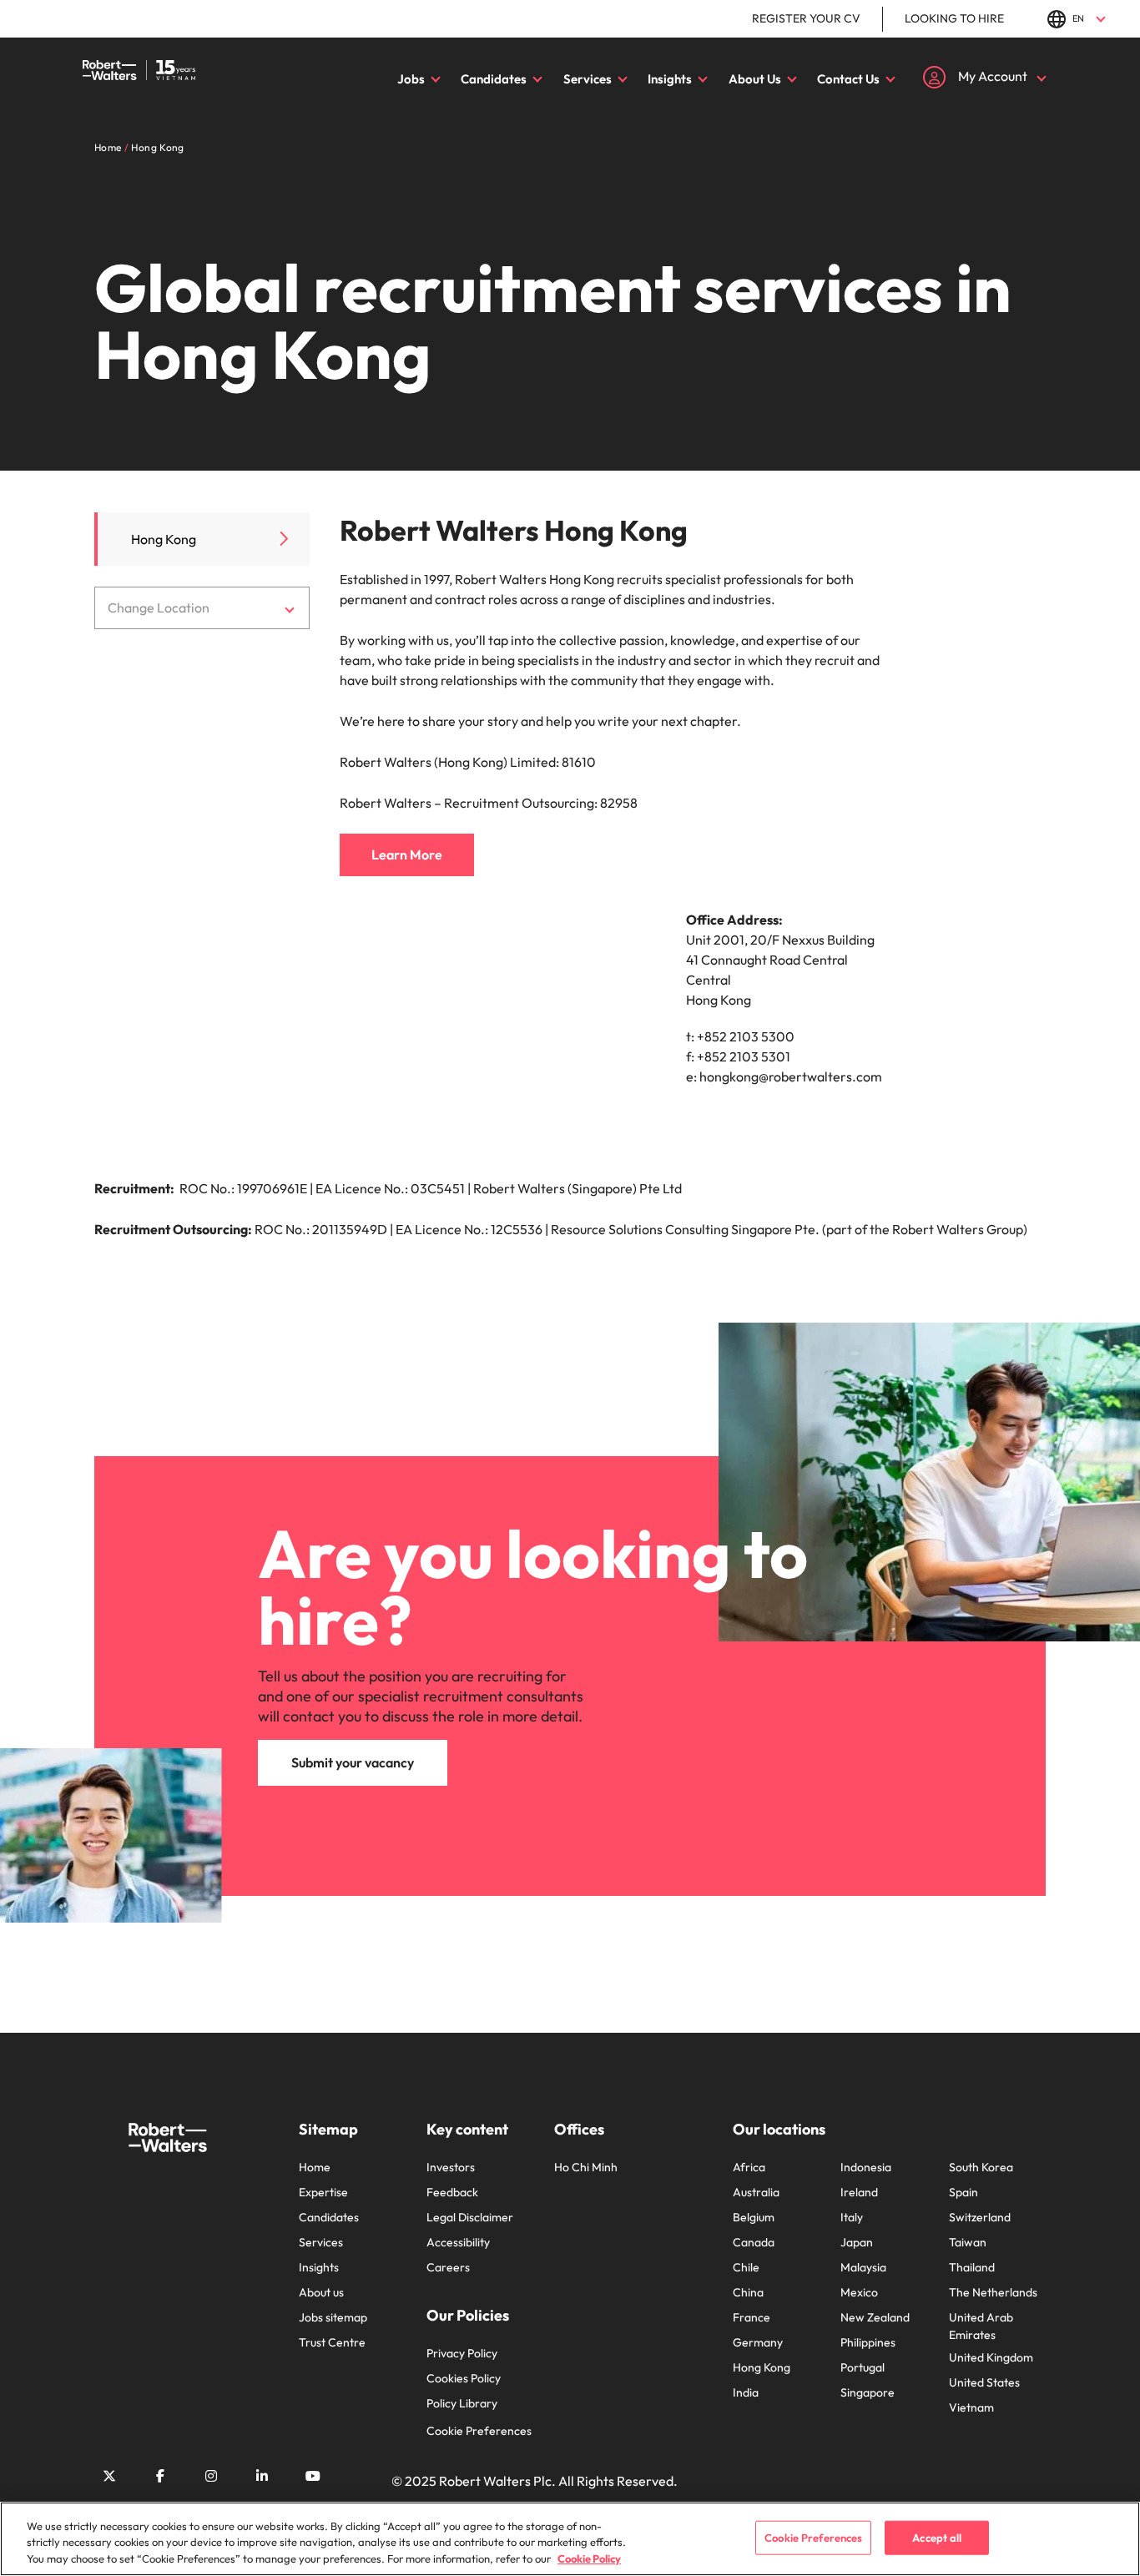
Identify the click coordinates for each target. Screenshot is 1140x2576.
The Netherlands (993, 2292)
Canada (754, 2242)
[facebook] (160, 2476)
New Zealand (875, 2317)
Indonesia (866, 2167)
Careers (448, 2267)
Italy (852, 2217)
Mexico (859, 2292)
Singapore (868, 2392)
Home (315, 2167)
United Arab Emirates (981, 2326)
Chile (746, 2267)
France (752, 2317)
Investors (451, 2167)
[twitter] (109, 2476)
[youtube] (313, 2476)
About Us (755, 79)
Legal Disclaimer (470, 2217)
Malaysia (863, 2267)
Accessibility (458, 2242)
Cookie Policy (589, 2558)
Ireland (859, 2192)
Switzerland (980, 2217)
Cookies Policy (464, 2378)
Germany (758, 2342)
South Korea (981, 2167)
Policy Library (462, 2403)
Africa (749, 2167)
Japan (857, 2242)
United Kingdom (991, 2357)
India (746, 2392)
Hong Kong (164, 539)
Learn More (407, 854)
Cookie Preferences (479, 2431)
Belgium (754, 2217)
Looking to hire (954, 18)
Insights (670, 79)
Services (588, 79)
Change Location (159, 607)
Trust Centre (332, 2342)
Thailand (972, 2267)
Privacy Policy (462, 2353)
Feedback (452, 2192)
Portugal (863, 2367)
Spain (963, 2192)
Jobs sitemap (333, 2317)
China (748, 2292)
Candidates (494, 79)
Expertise (323, 2192)
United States (984, 2382)
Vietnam (971, 2407)
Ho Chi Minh (586, 2167)
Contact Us (848, 79)
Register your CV (806, 18)
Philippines (868, 2342)
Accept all (937, 2537)
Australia (756, 2192)
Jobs (411, 79)
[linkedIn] (262, 2476)
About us (321, 2292)
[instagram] (211, 2476)
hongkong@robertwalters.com (791, 1076)
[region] (570, 2539)
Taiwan (968, 2242)
